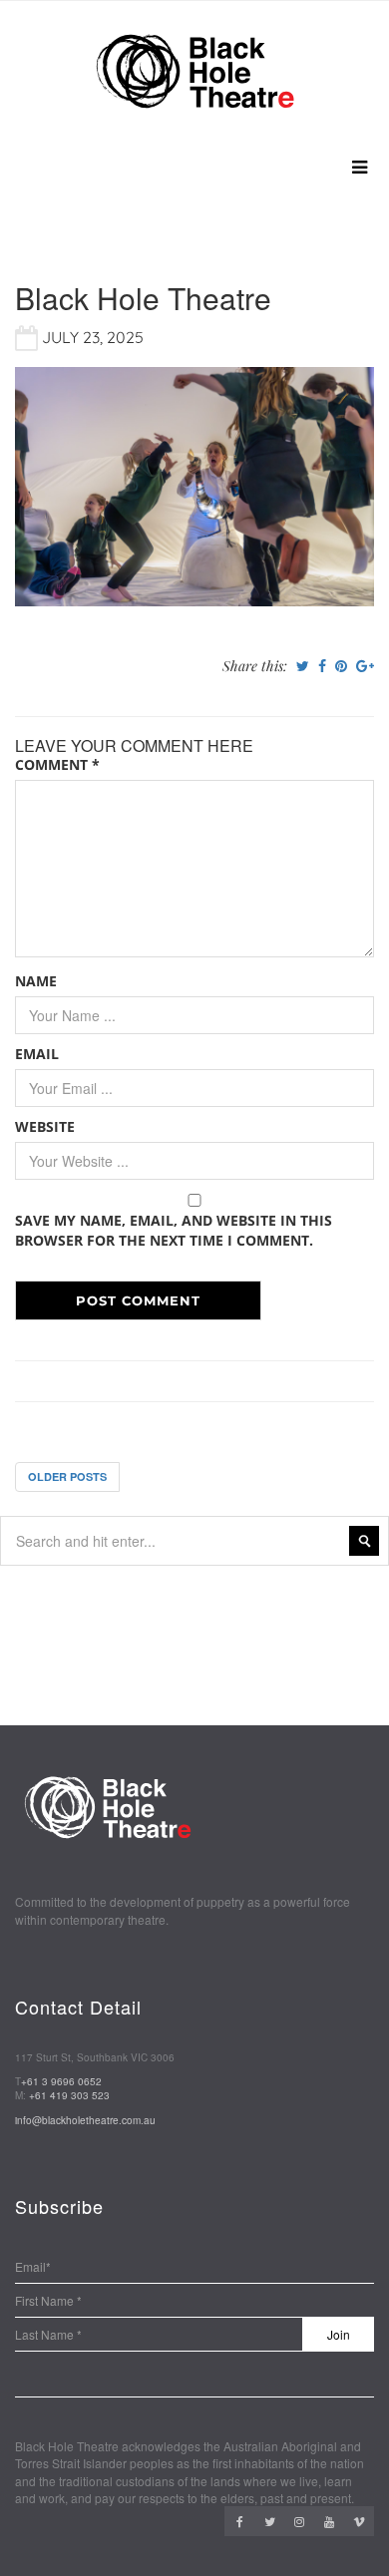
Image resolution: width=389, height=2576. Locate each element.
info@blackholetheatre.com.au (85, 2120)
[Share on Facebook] (322, 666)
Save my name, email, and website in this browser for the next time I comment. (174, 1230)
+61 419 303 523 (69, 2095)
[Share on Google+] (365, 666)
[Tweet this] (303, 666)
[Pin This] (341, 666)
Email (37, 1054)
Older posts (67, 1476)
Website (45, 1126)
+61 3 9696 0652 (61, 2081)
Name (36, 981)
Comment (57, 764)
